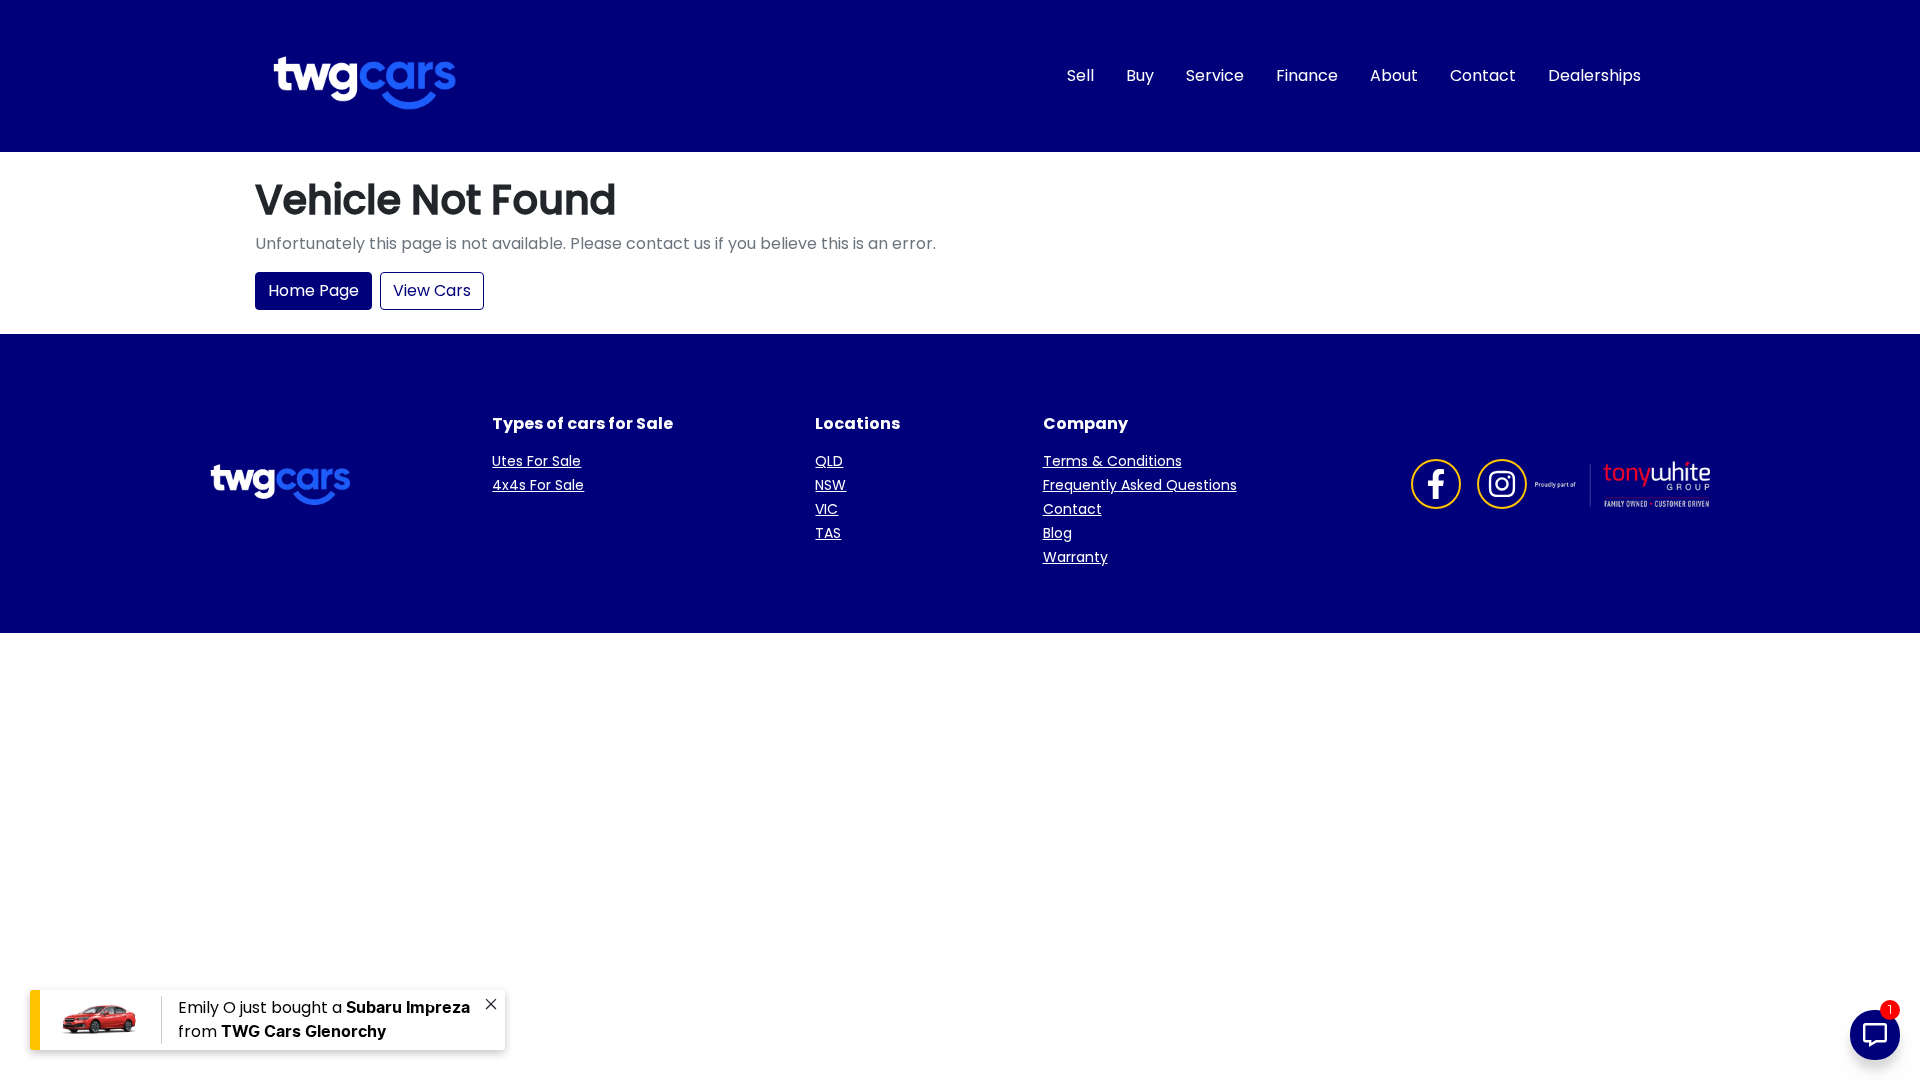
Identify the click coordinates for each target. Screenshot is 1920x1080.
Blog (1057, 533)
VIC (826, 509)
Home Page (313, 290)
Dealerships (1594, 75)
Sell (1080, 75)
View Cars (432, 290)
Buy (1140, 75)
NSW (830, 485)
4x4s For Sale (538, 485)
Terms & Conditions (1112, 461)
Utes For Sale (536, 461)
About (1394, 75)
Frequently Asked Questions (1140, 485)
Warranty (1075, 557)
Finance (1307, 75)
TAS (828, 533)
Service (1215, 75)
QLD (829, 461)
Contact (1483, 75)
